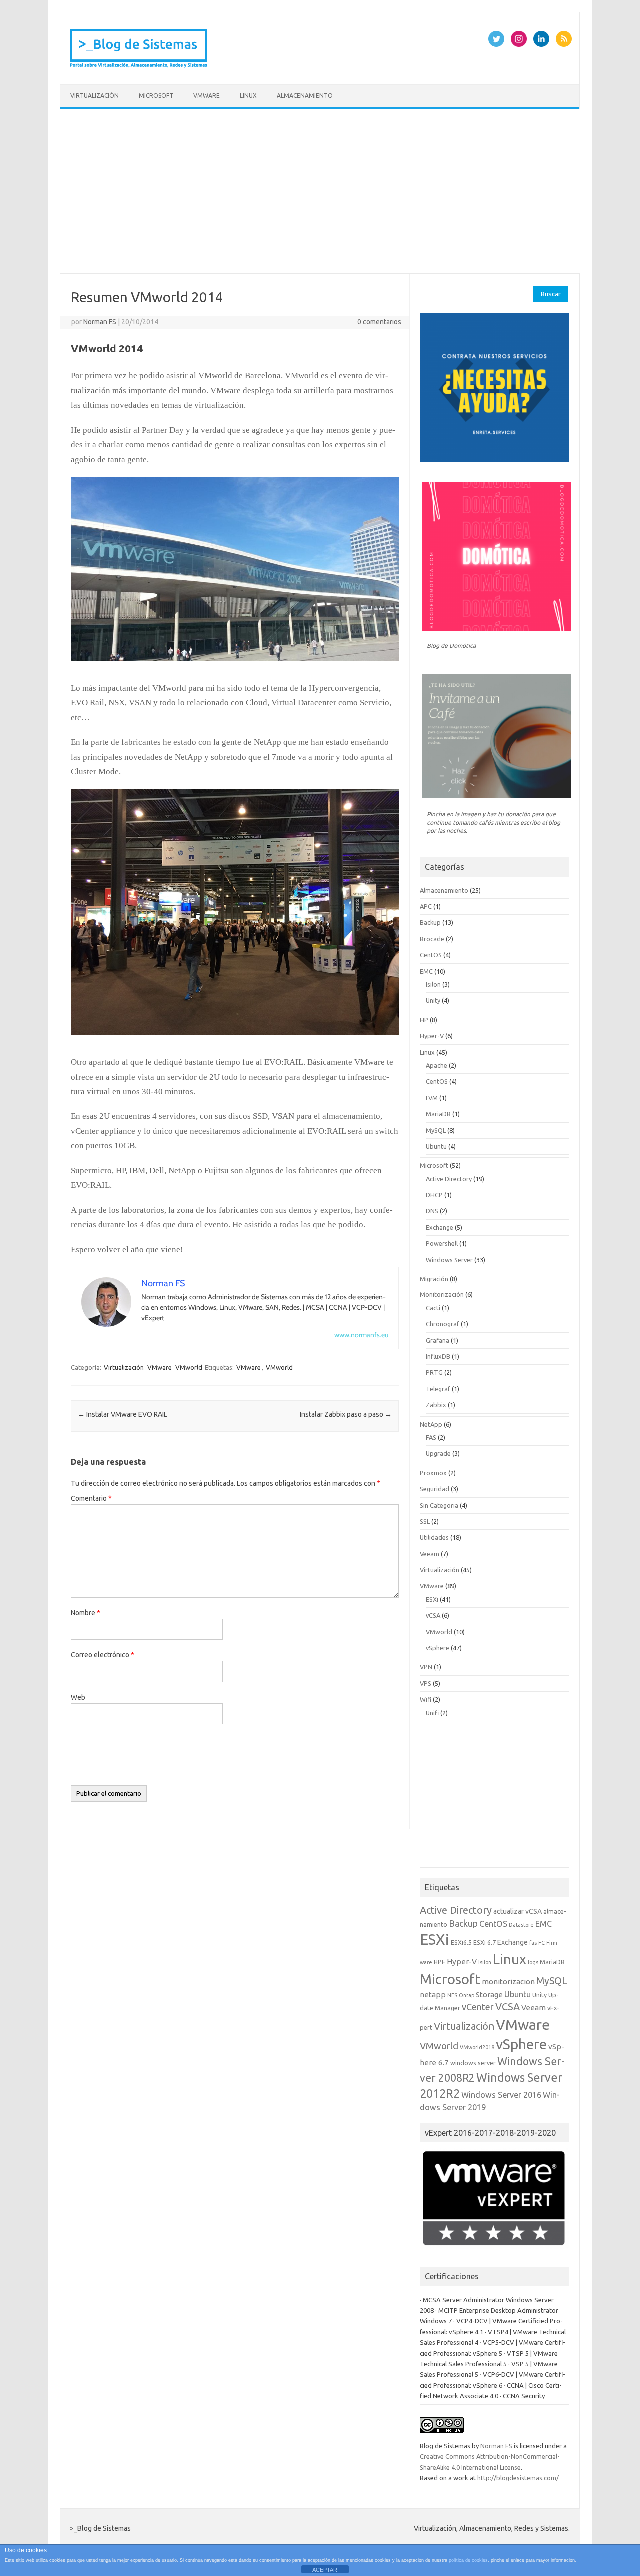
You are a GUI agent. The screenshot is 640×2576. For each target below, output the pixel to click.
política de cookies (468, 2560)
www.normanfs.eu (361, 1335)
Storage (489, 1995)
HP (424, 1020)
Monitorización (442, 1294)
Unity (433, 1000)
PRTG (434, 1372)
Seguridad (435, 1489)
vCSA (433, 1615)
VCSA (508, 2007)
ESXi (432, 1599)
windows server (473, 2063)
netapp (433, 1995)
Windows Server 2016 (501, 2095)
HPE (440, 1962)
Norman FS (100, 322)
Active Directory (449, 1179)
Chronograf (443, 1324)
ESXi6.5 (461, 1942)
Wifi (426, 1699)
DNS (432, 1211)
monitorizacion (508, 1982)
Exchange (440, 1227)
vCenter (478, 2007)
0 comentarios (379, 322)
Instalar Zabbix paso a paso (346, 1414)
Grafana (438, 1340)
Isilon (433, 984)
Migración (434, 1279)
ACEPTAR (325, 2570)
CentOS (431, 955)
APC (426, 906)
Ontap (467, 1995)
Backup (430, 922)
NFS (452, 1995)
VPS (426, 1683)
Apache (437, 1065)
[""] (235, 1038)
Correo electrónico (103, 1655)
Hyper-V (432, 1036)
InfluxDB (438, 1356)
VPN (426, 1667)
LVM (432, 1098)
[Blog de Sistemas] (139, 67)
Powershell (442, 1243)
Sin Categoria (439, 1505)
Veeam (430, 1554)
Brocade (432, 939)
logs (533, 1962)
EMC (426, 971)
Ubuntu (436, 1146)
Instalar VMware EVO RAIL (123, 1414)
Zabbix (436, 1405)
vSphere (438, 1648)
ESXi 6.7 (485, 1942)
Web (78, 1697)
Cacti (433, 1308)
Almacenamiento (305, 96)
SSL (425, 1521)
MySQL (436, 1130)
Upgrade (438, 1453)
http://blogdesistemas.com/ (518, 2478)
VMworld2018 (477, 2047)
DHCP (434, 1195)
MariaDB (438, 1114)
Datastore (521, 1925)
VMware (207, 96)
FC (542, 1943)
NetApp (431, 1424)
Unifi (432, 1713)
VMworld (189, 1367)
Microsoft (156, 96)
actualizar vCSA (518, 1911)
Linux (248, 96)
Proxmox (433, 1473)
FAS (431, 1437)
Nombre (86, 1613)
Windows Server (449, 1260)
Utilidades (434, 1537)
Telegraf (438, 1389)
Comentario (91, 1498)
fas (533, 1943)
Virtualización (95, 96)
